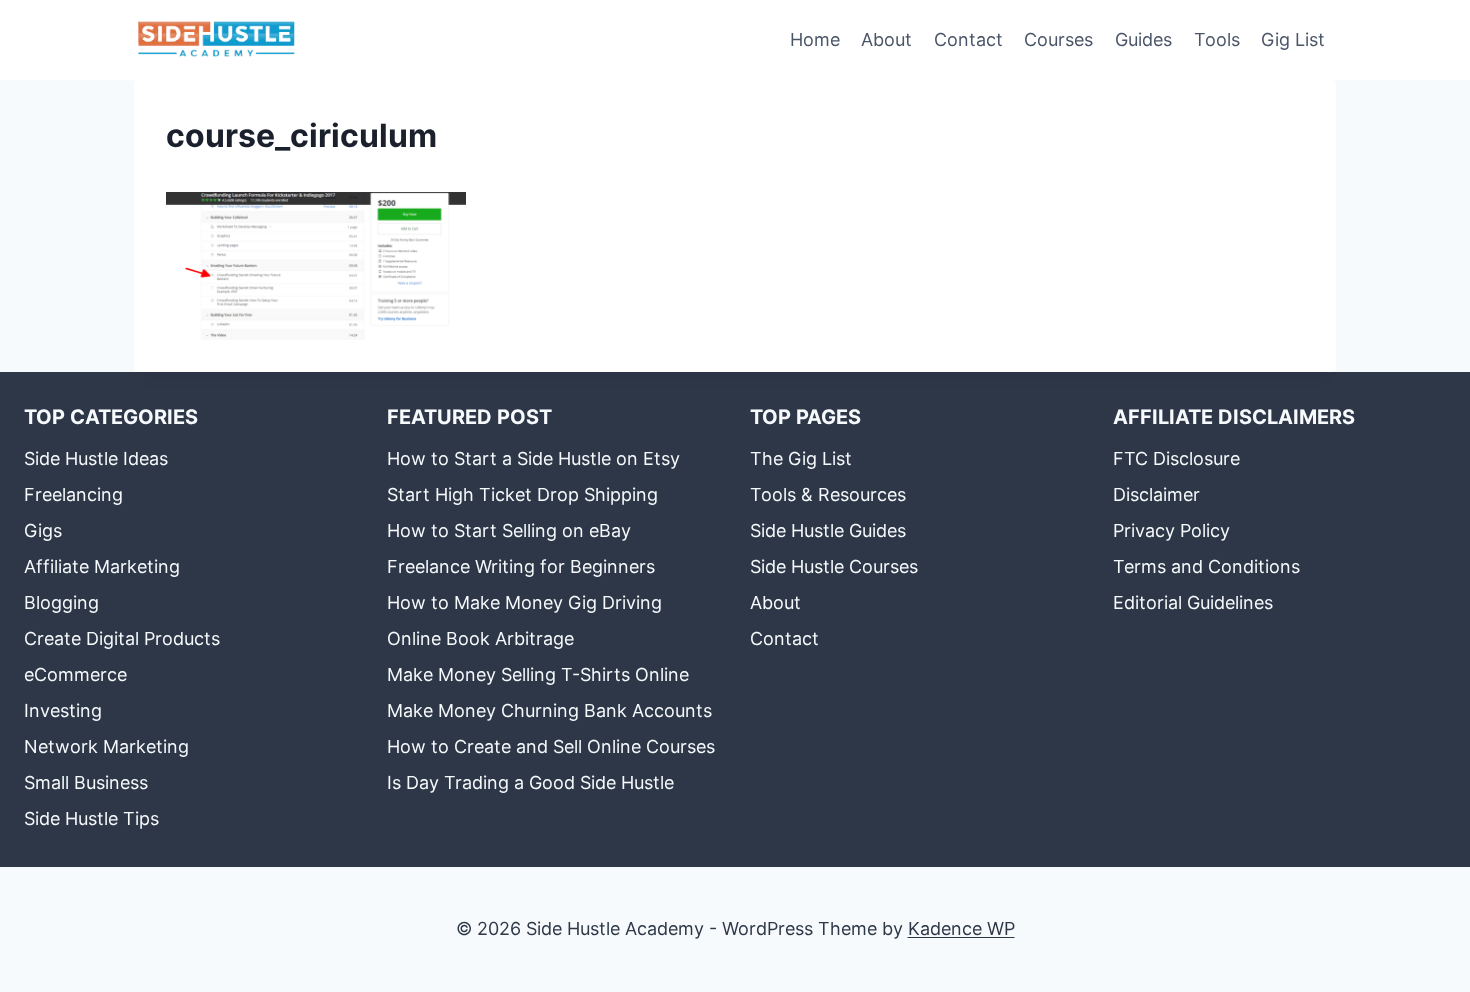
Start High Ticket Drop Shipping (522, 494)
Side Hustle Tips (91, 818)
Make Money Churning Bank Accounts (549, 710)
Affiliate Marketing (102, 566)
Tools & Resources (828, 494)
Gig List (1293, 39)
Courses (1058, 39)
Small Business (86, 782)
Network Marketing (106, 746)
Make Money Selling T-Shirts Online (538, 674)
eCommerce (75, 674)
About (886, 39)
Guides (1143, 39)
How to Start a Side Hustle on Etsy (533, 458)
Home (815, 39)
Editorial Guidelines (1193, 602)
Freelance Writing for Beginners (521, 566)
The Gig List (801, 458)
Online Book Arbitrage (480, 638)
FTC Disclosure (1176, 458)
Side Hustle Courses (834, 566)
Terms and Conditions (1206, 566)
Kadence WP (961, 928)
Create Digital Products (122, 638)
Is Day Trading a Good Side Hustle (530, 782)
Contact (968, 39)
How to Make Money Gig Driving (524, 602)
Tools (1217, 39)
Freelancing (73, 494)
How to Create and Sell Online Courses (551, 746)
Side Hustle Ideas (96, 458)
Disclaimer (1156, 494)
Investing (63, 710)
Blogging (61, 602)
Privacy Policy (1171, 530)
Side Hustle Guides (828, 530)
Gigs (43, 530)
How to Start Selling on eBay (509, 530)
